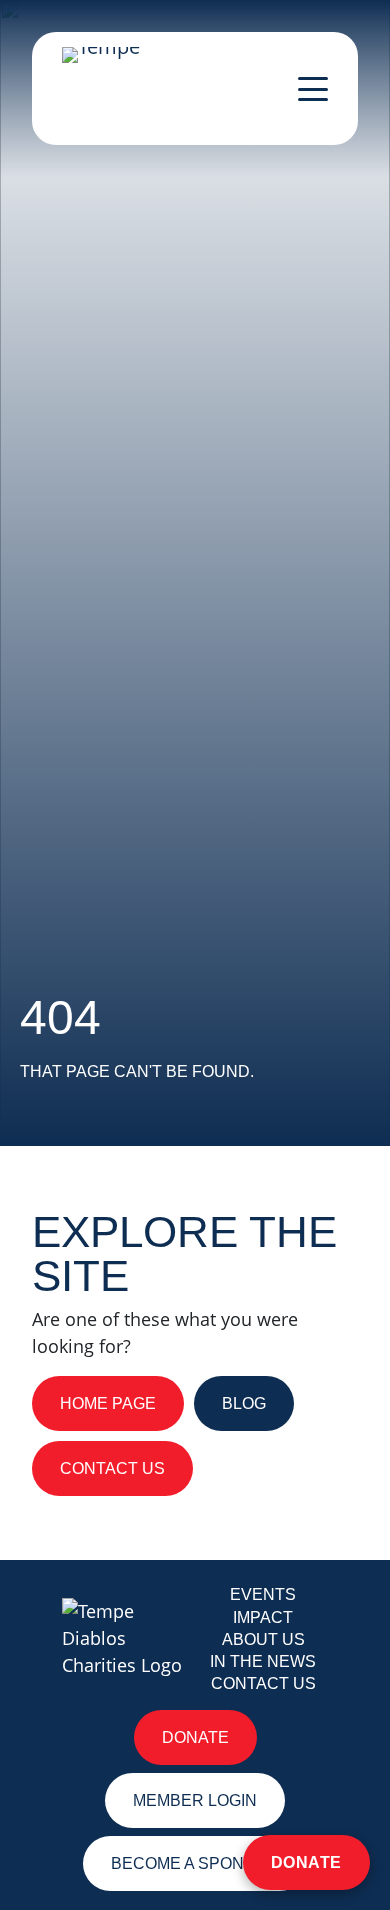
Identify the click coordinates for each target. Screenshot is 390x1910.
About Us (263, 1639)
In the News (263, 1661)
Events (263, 1594)
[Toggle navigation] (313, 89)
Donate (306, 1862)
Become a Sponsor (195, 1863)
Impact (263, 1617)
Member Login (195, 1800)
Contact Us (263, 1683)
